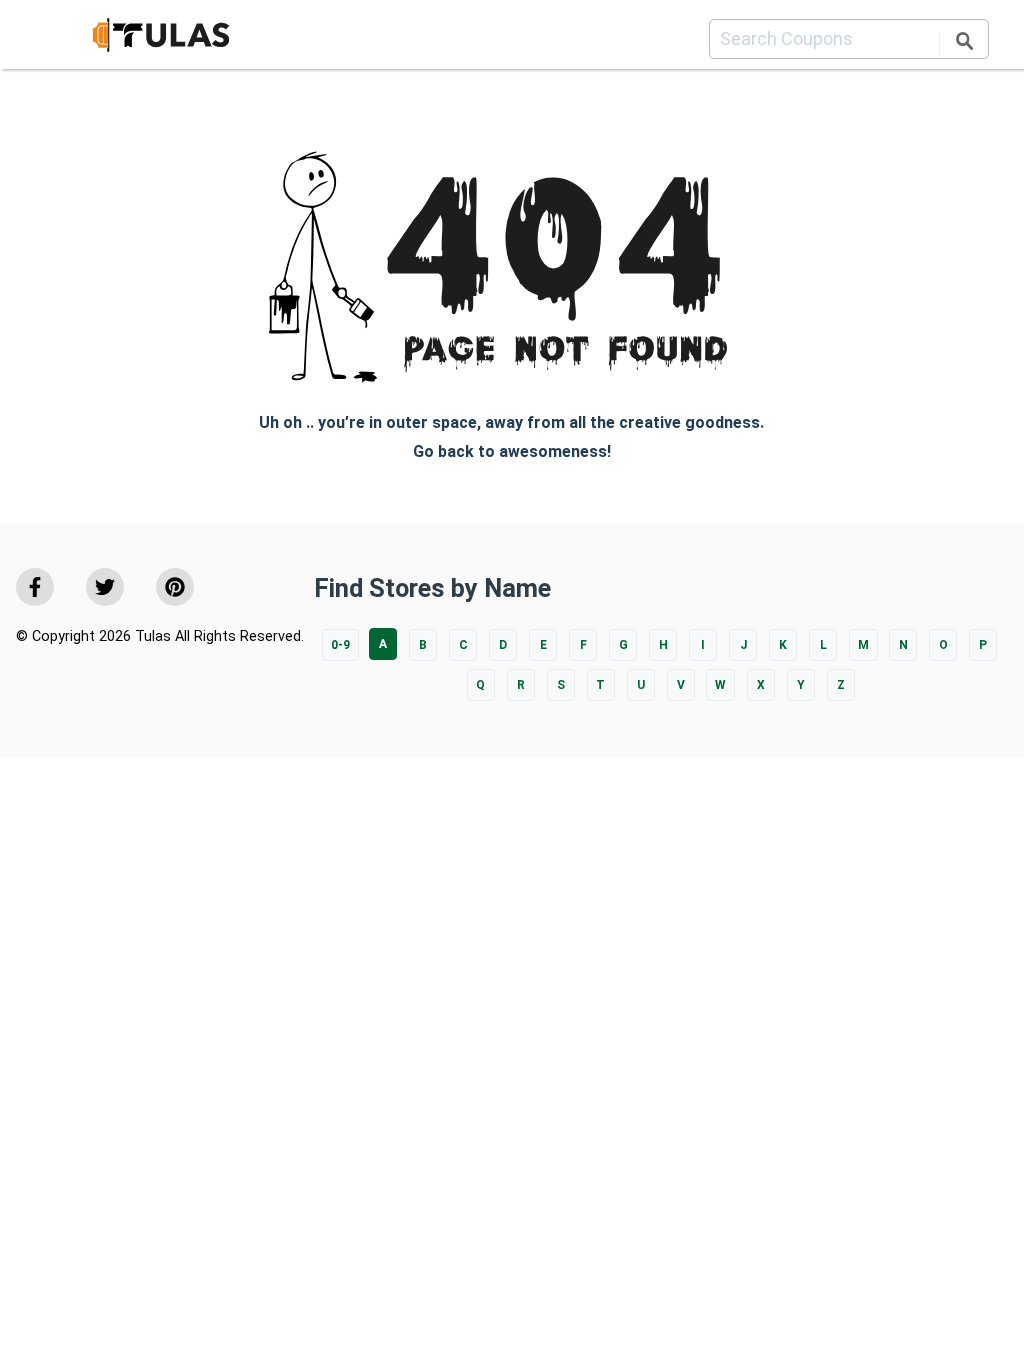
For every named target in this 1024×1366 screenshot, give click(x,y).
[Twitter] (105, 587)
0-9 (340, 645)
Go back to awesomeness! (512, 451)
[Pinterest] (175, 587)
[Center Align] (964, 44)
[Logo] (161, 38)
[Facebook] (35, 587)
